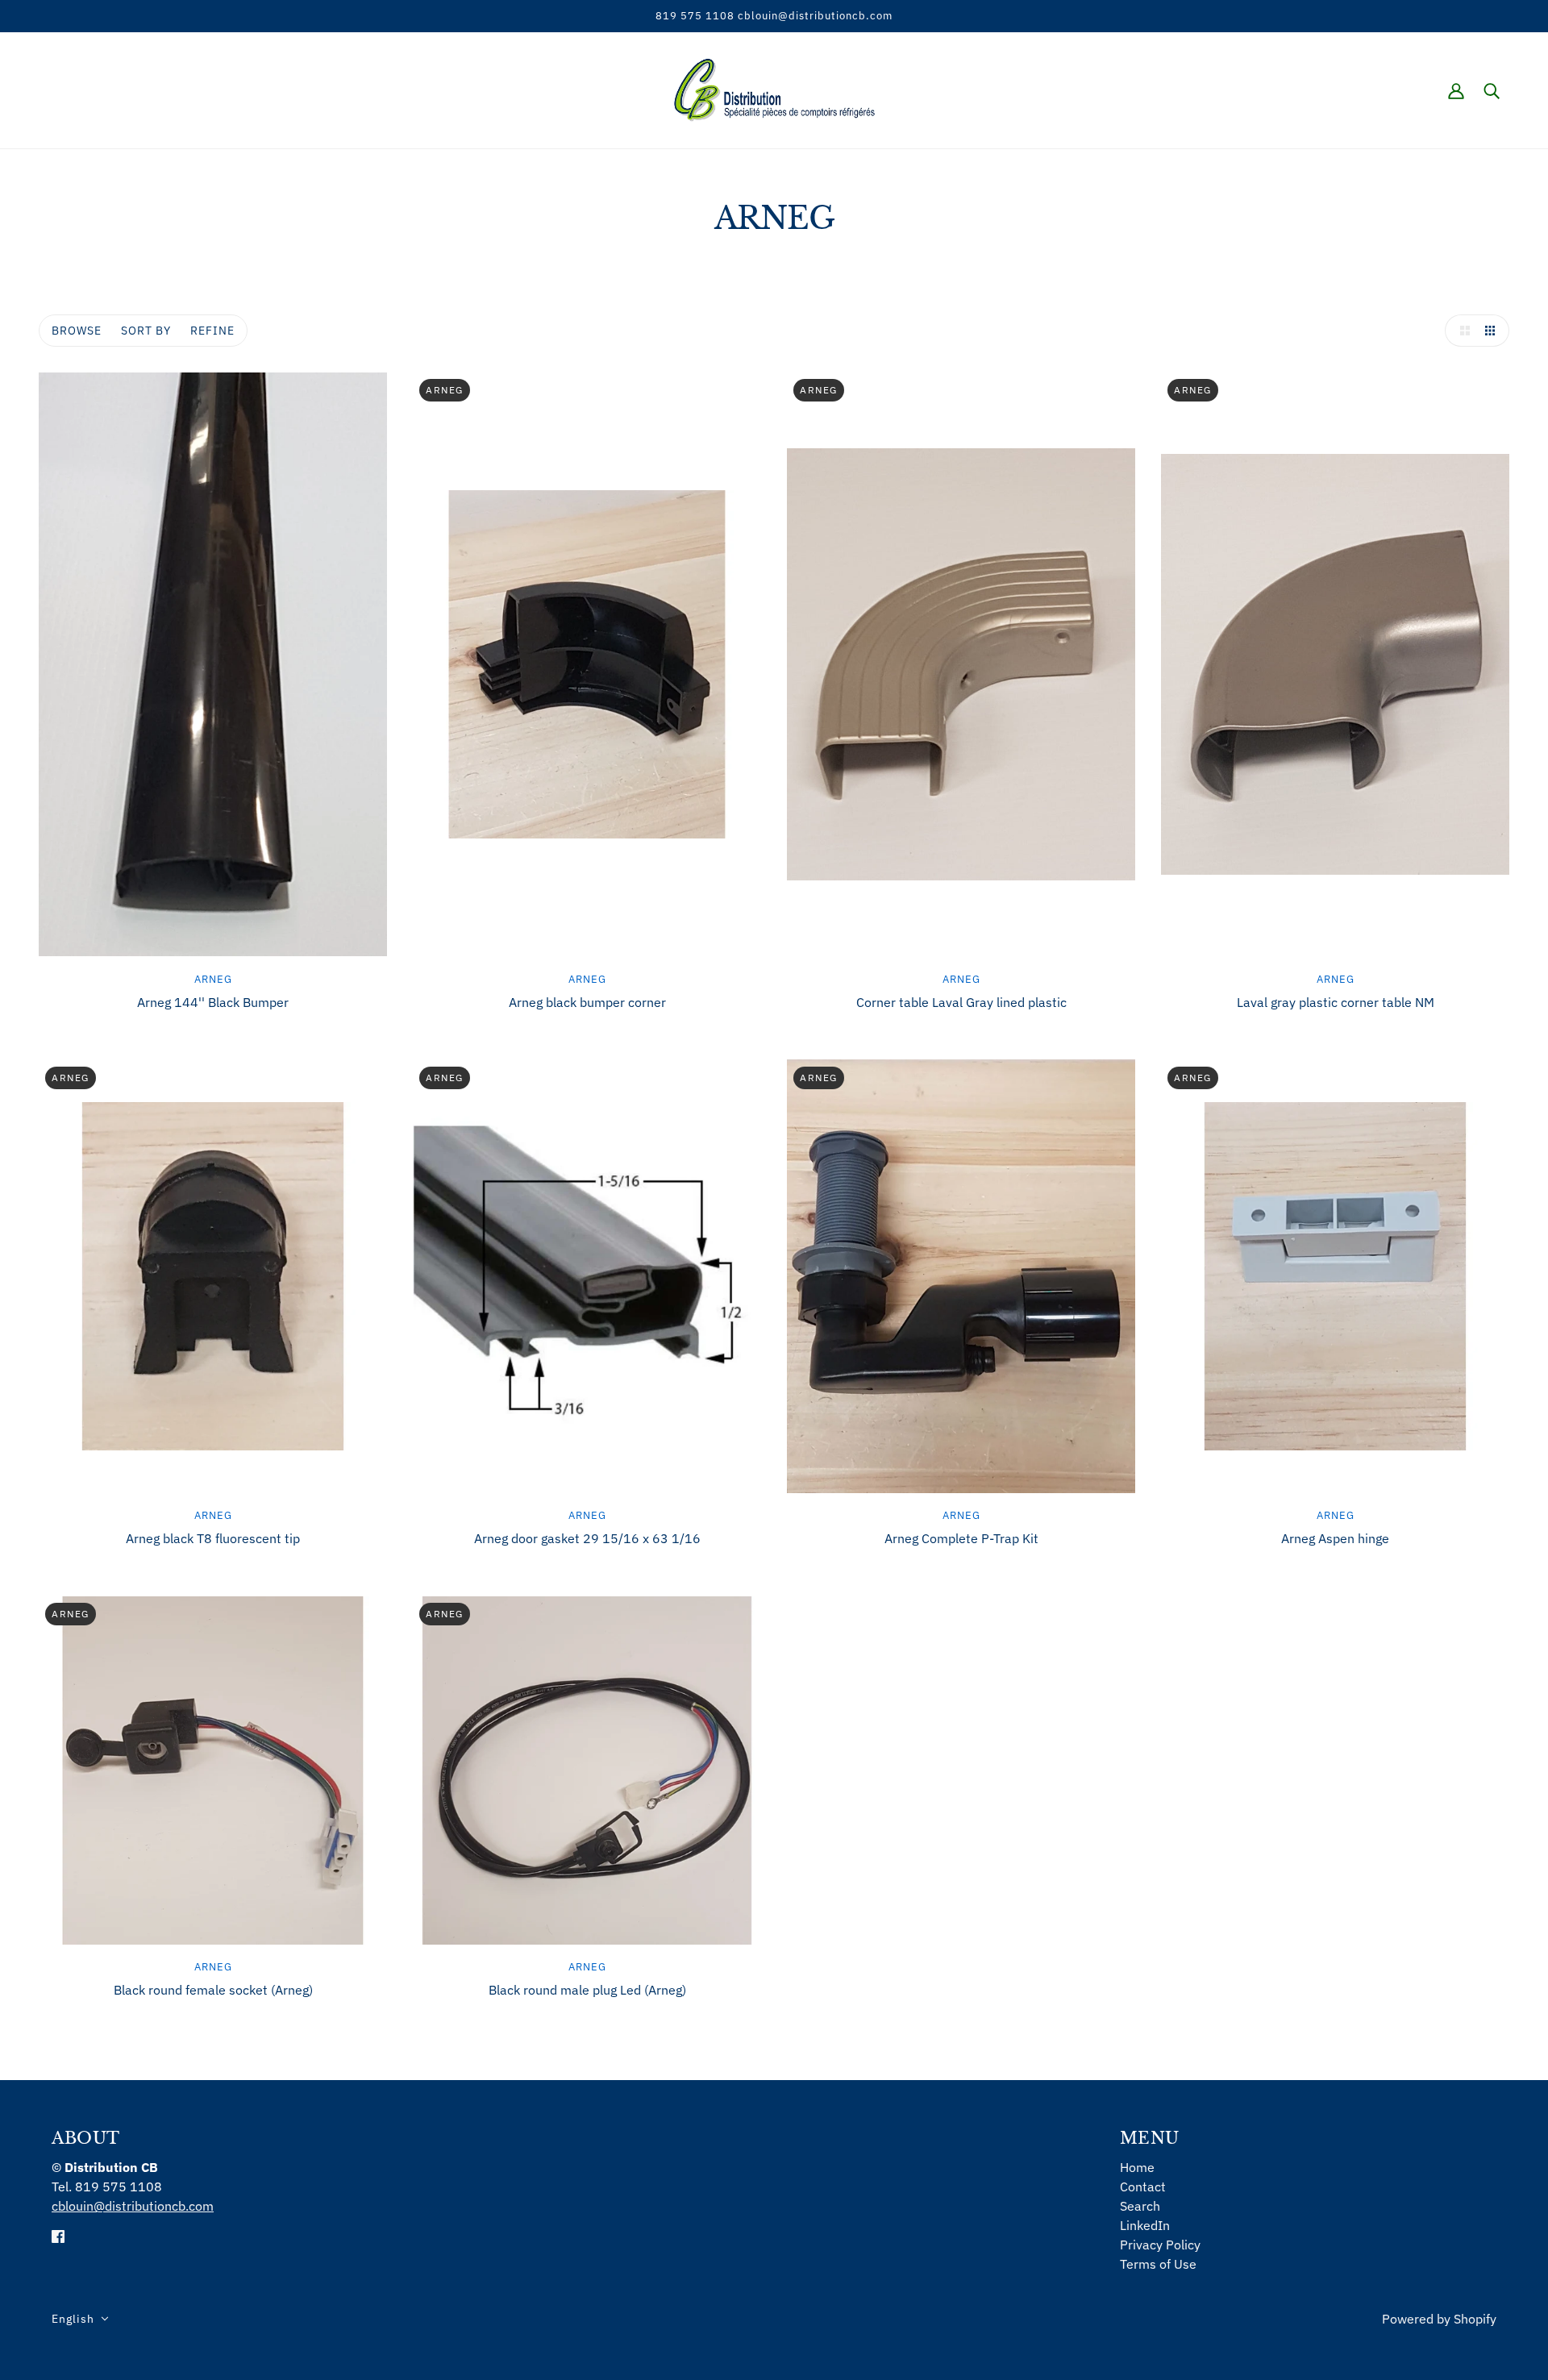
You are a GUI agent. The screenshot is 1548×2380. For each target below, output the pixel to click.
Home (1137, 2167)
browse (77, 331)
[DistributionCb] (774, 89)
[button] (80, 2319)
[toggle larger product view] (1461, 331)
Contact (1143, 2187)
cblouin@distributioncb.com (133, 2206)
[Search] (1492, 90)
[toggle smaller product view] (1493, 331)
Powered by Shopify (1439, 2319)
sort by (146, 331)
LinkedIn (1145, 2225)
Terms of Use (1158, 2264)
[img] (58, 2235)
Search (1140, 2206)
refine (212, 331)
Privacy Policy (1160, 2245)
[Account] (1456, 90)
